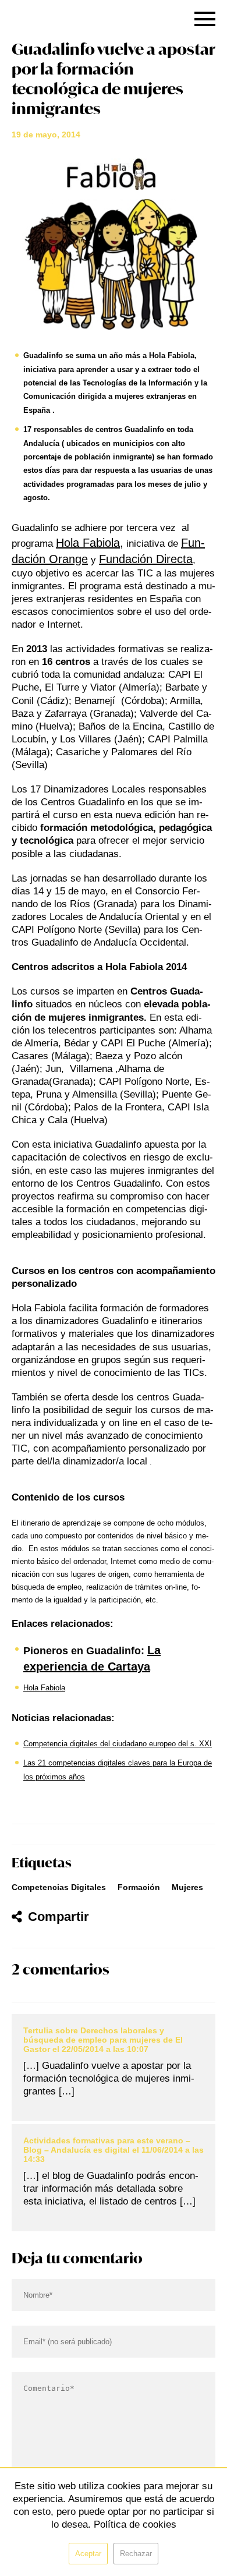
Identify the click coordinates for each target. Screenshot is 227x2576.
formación (139, 1887)
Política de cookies (135, 2524)
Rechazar (136, 2554)
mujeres (187, 1887)
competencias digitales (59, 1887)
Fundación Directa (146, 559)
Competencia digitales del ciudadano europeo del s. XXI (118, 1744)
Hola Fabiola (44, 1688)
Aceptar (88, 2554)
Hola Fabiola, (90, 543)
